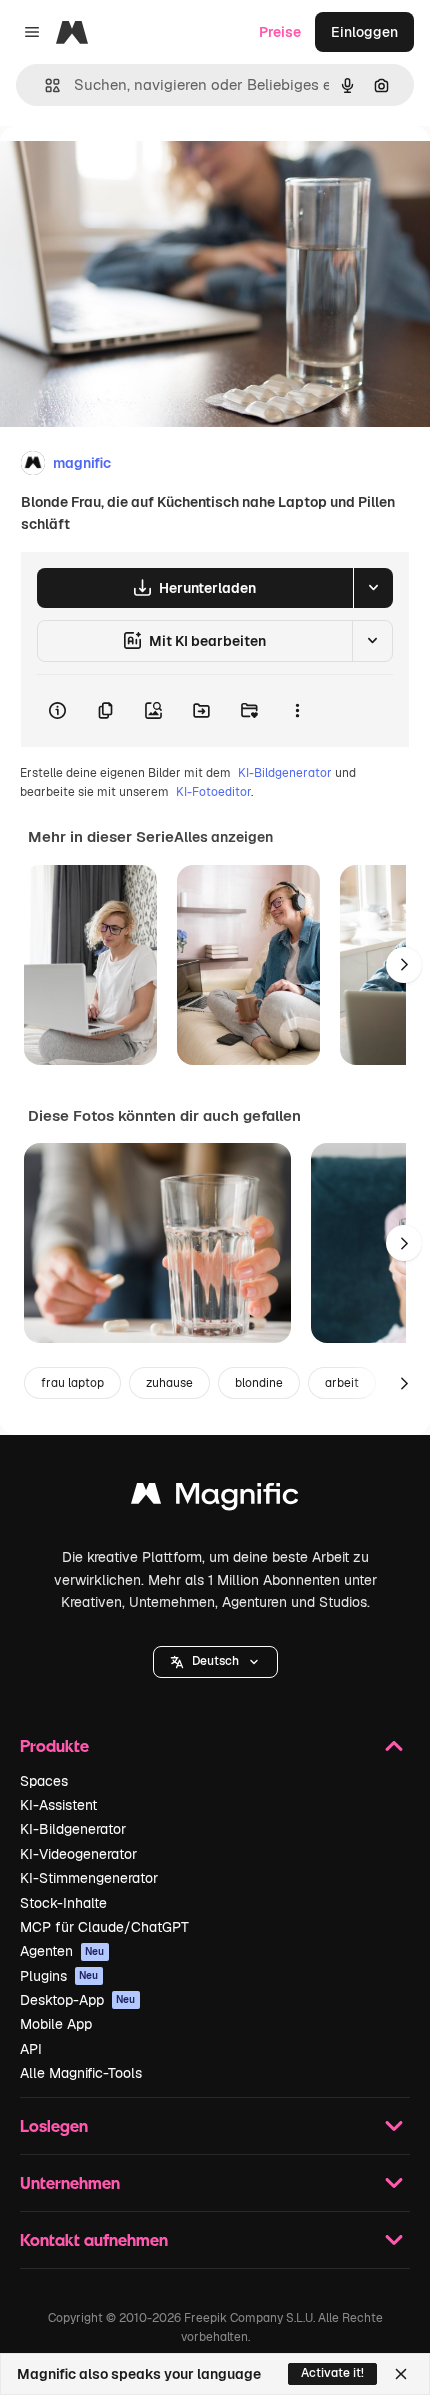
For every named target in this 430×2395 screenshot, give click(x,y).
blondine (259, 1383)
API (31, 2049)
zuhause (169, 1383)
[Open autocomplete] (44, 85)
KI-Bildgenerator (285, 773)
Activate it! (332, 2373)
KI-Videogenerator (78, 1854)
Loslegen (54, 2125)
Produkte (54, 1745)
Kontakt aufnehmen (94, 2239)
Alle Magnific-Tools (81, 2073)
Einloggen (364, 32)
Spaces (44, 1781)
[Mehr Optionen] (297, 711)
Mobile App (56, 2024)
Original (128, 171)
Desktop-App (78, 2000)
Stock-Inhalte (63, 1903)
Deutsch (215, 1661)
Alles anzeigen (223, 837)
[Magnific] (215, 1498)
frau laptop (72, 1383)
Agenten (62, 1951)
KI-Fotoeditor (213, 792)
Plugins (59, 1976)
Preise (280, 32)
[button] (215, 1662)
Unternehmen (70, 2182)
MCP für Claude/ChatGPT (104, 1927)
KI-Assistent (58, 1805)
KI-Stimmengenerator (89, 1878)
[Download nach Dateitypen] (373, 588)
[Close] (401, 2374)
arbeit (342, 1383)
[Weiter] (404, 965)
